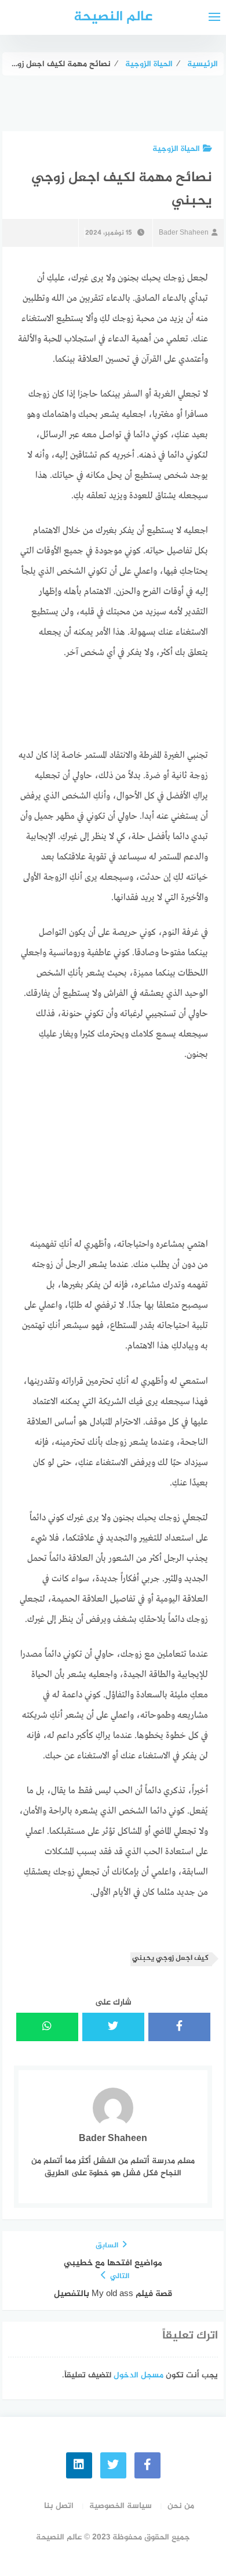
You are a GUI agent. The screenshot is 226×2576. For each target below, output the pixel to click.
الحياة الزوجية (176, 149)
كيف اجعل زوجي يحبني (170, 1958)
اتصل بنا (59, 2506)
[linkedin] (79, 2465)
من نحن (181, 2506)
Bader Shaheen (184, 233)
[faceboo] (147, 2465)
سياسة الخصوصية (121, 2506)
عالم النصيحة (113, 17)
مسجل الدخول (138, 2375)
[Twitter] (113, 2465)
